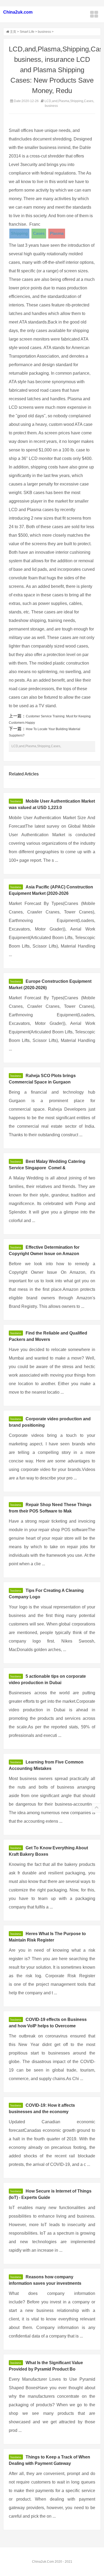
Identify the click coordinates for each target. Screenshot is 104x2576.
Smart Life (27, 32)
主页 (13, 32)
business (44, 32)
